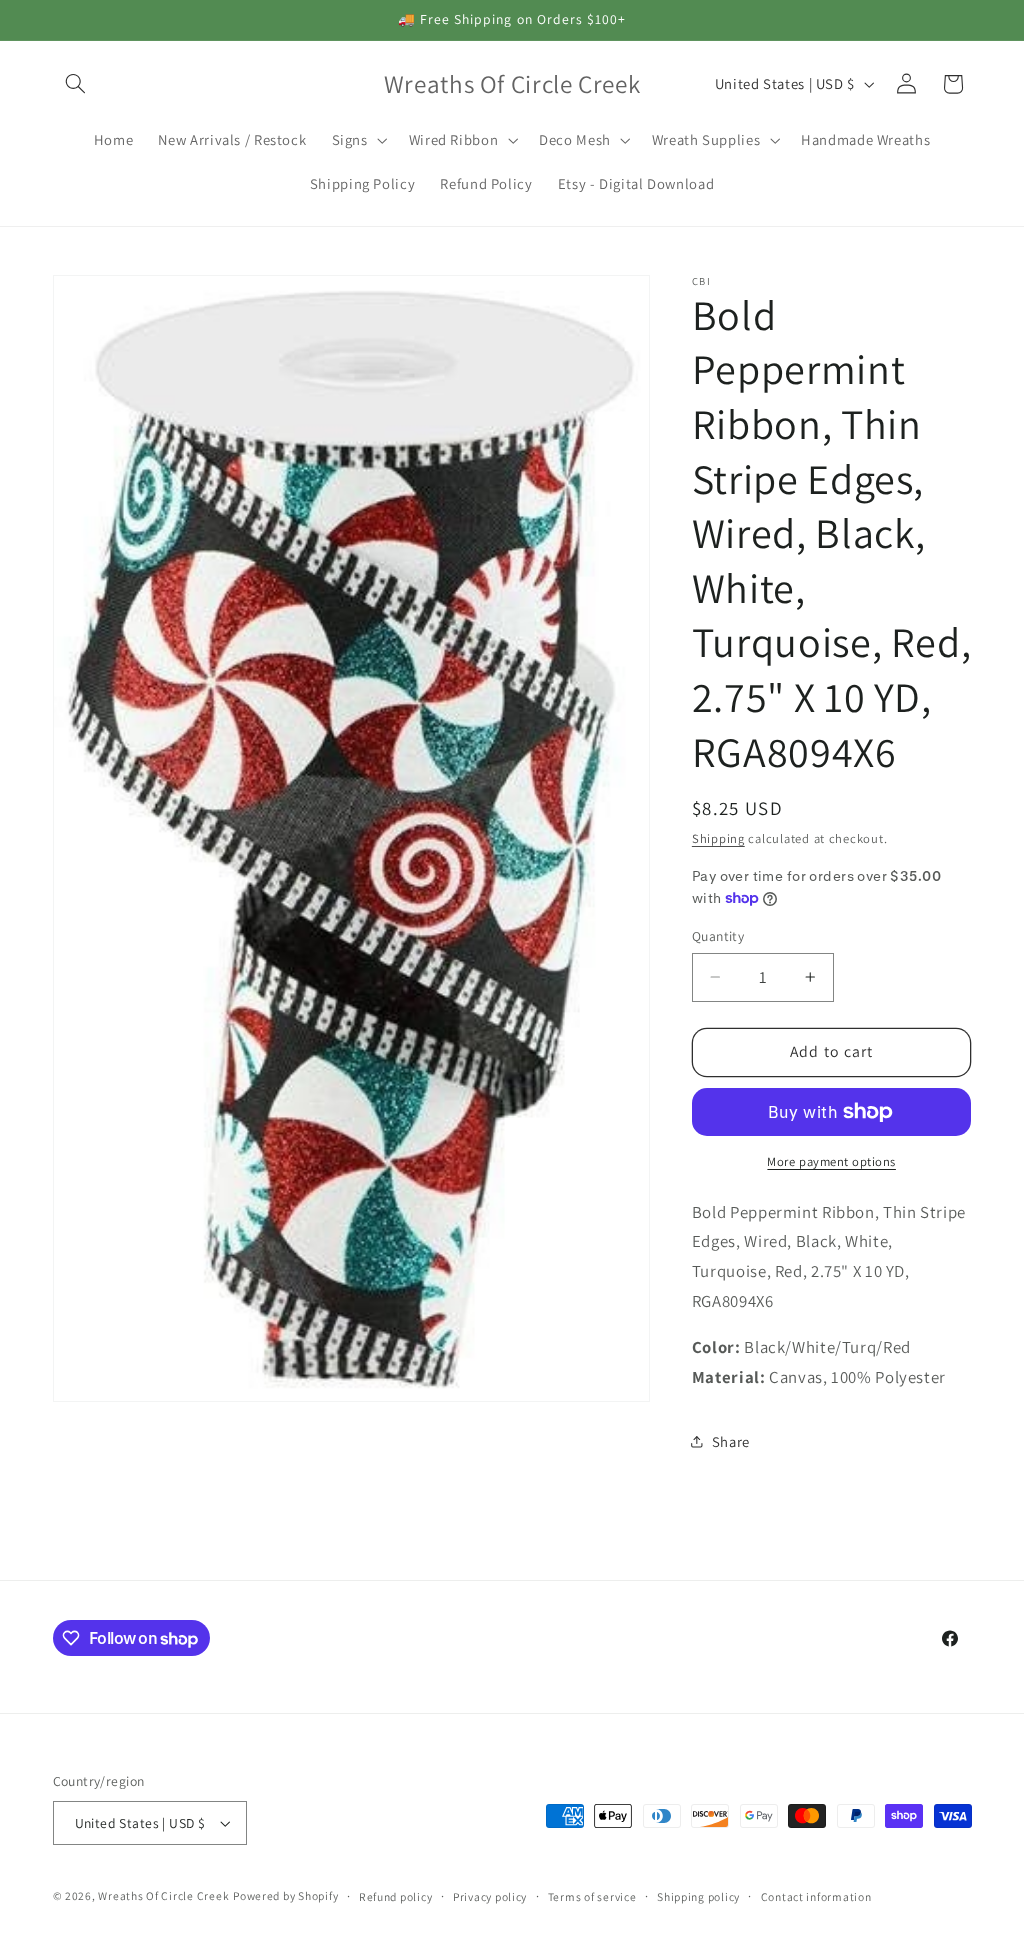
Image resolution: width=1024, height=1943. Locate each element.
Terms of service (592, 1896)
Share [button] (731, 1441)
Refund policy (396, 1896)
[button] (76, 84)
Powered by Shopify (285, 1895)
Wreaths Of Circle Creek (163, 1895)
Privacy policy (490, 1896)
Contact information (816, 1896)
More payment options (831, 1161)
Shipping (718, 838)
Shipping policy (698, 1896)
